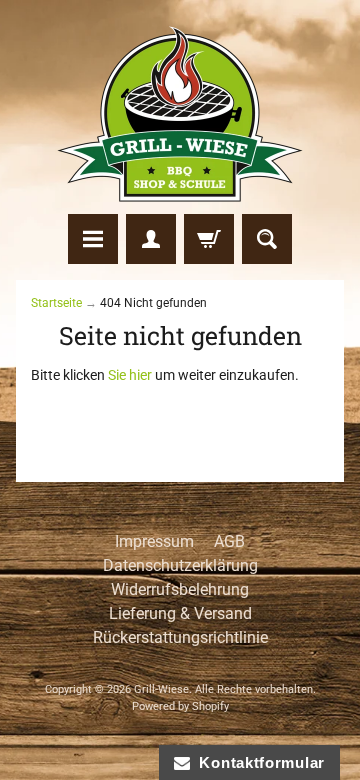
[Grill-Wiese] (180, 114)
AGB (229, 541)
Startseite (56, 303)
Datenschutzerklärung (180, 565)
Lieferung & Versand (180, 613)
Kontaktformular (257, 762)
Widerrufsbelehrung (180, 589)
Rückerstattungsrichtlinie (180, 637)
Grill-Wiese (161, 689)
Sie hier (130, 375)
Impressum (154, 541)
